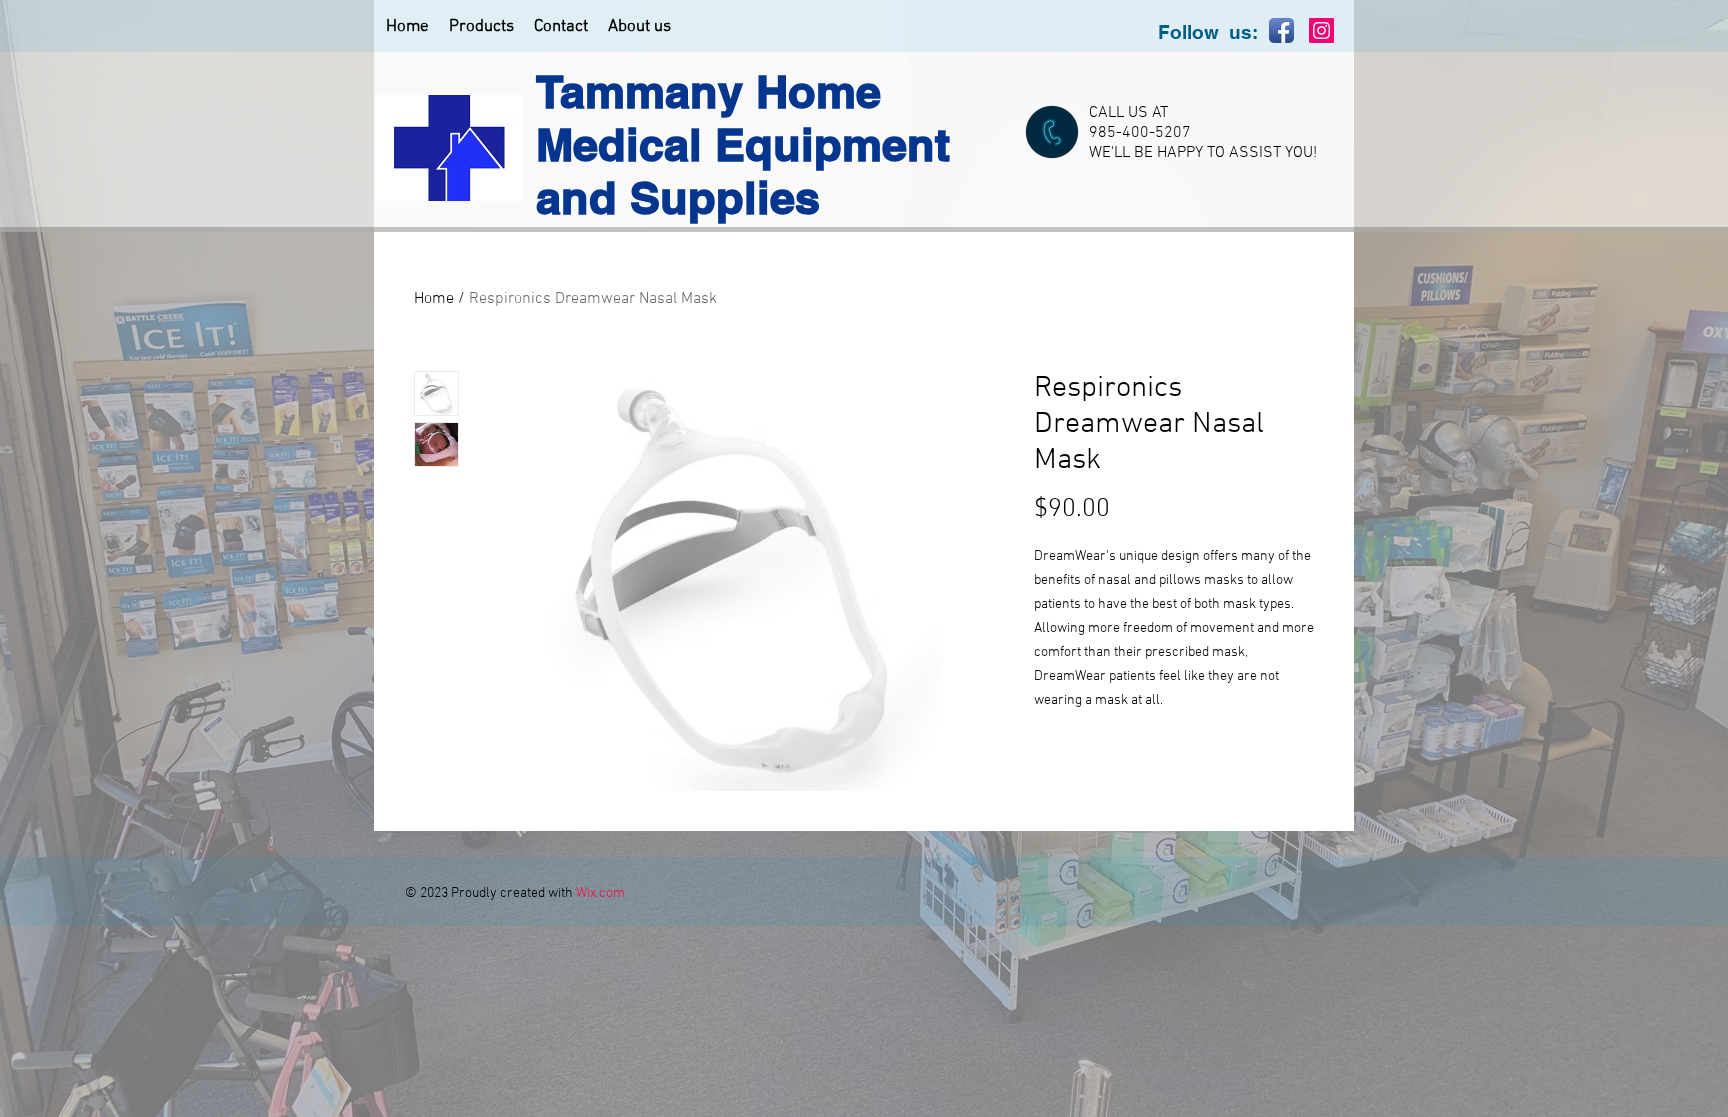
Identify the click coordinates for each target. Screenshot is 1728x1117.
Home (434, 299)
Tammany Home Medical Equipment (743, 118)
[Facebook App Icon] (1281, 30)
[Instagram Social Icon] (1321, 30)
